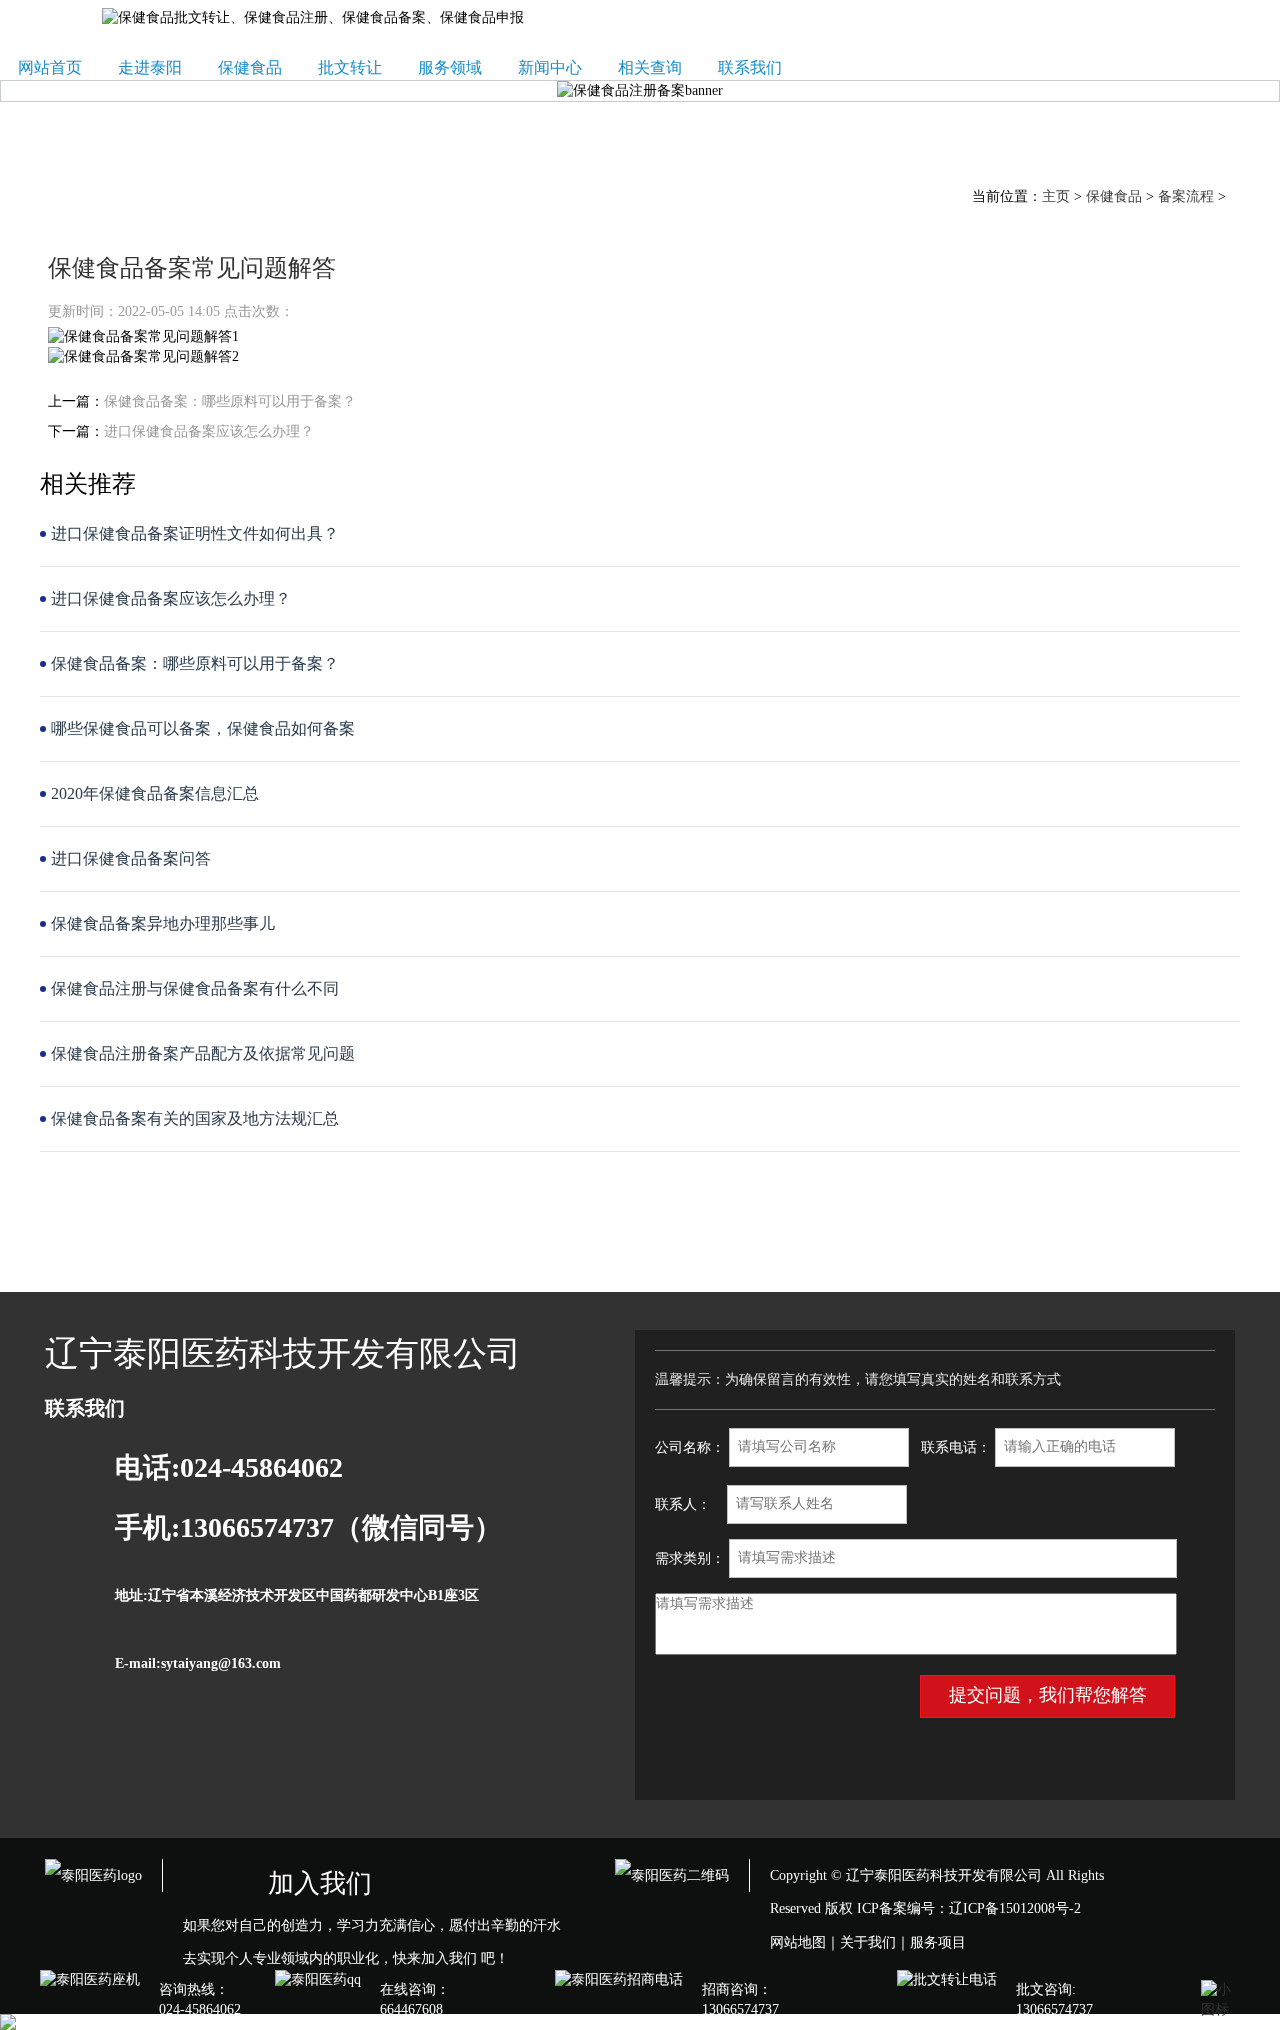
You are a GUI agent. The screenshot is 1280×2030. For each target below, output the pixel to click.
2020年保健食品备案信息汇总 (155, 793)
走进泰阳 (150, 67)
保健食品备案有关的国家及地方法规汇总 (195, 1118)
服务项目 (938, 1942)
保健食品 (250, 67)
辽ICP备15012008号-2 (1015, 1908)
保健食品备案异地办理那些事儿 (163, 923)
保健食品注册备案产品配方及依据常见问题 (203, 1053)
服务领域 (450, 67)
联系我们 (750, 67)
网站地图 (798, 1942)
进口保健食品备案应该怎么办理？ (209, 431)
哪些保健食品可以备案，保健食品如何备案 (203, 728)
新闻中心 (550, 67)
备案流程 (1186, 196)
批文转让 (350, 67)
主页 (1056, 196)
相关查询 (650, 67)
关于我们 (868, 1942)
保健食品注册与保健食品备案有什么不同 (195, 988)
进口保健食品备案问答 (131, 858)
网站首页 (50, 67)
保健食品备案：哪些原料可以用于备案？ (230, 401)
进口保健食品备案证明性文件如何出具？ (195, 533)
